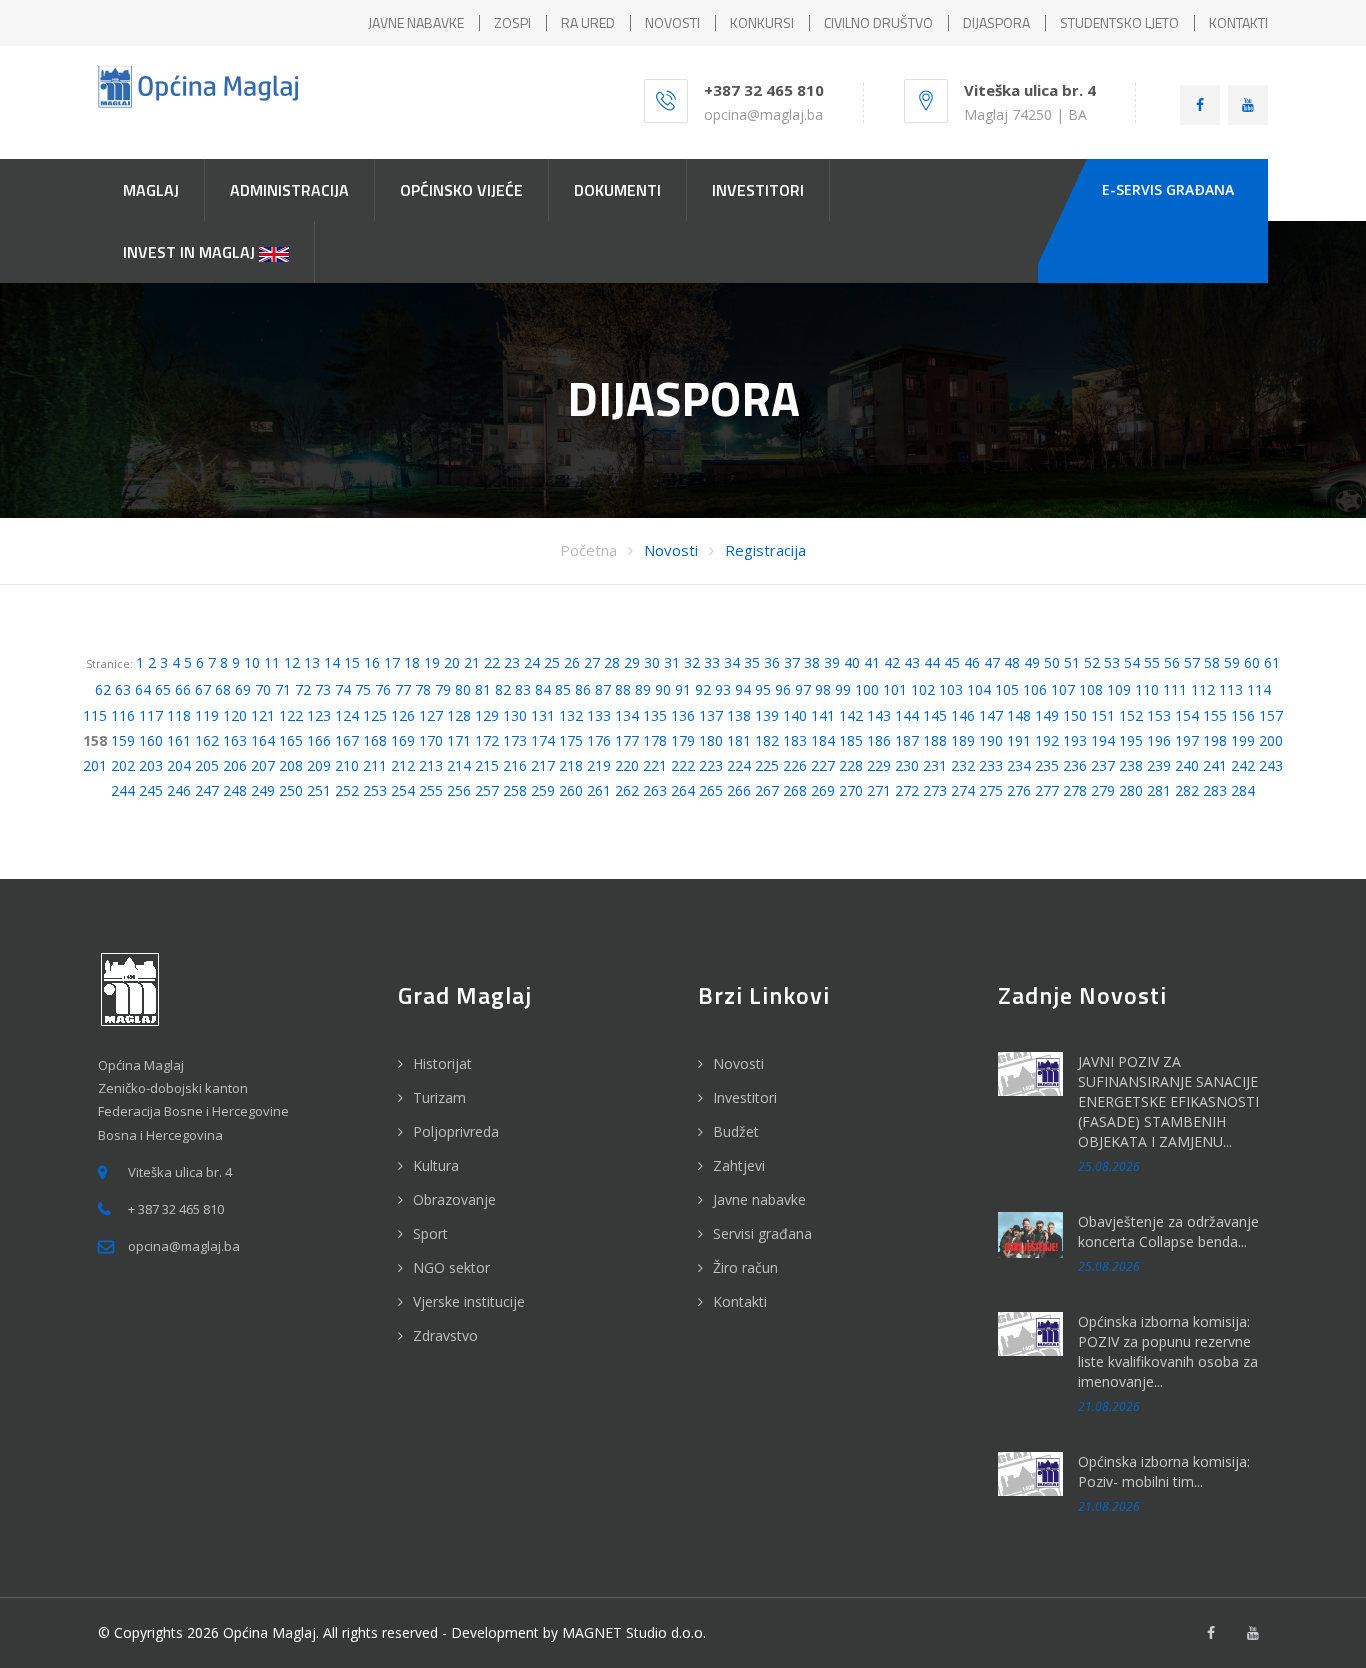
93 (723, 689)
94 (743, 689)
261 (599, 790)
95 (763, 689)
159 (123, 740)
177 (627, 740)
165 (291, 740)
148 (1019, 715)
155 (1215, 715)
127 (431, 715)
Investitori (745, 1097)
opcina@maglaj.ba (763, 114)
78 (423, 689)
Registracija (765, 550)
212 (403, 765)
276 (1019, 790)
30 (652, 662)
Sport (430, 1233)
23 (512, 662)
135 (655, 715)
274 (963, 790)
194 (1103, 740)
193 (1075, 740)
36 (772, 662)
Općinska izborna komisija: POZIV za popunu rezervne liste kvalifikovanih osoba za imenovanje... (1168, 1351)
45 (952, 662)
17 (392, 662)
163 (235, 740)
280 (1131, 790)
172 (487, 740)
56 (1172, 662)
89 (643, 689)
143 (879, 715)
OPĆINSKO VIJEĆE (461, 190)
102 (923, 689)
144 (907, 715)
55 (1152, 662)
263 (655, 790)
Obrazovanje (454, 1199)
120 (235, 715)
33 (712, 662)
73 (323, 689)
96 (783, 689)
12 (292, 662)
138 (739, 715)
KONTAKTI (1238, 22)
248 (235, 790)
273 (935, 790)
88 (623, 689)
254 (403, 790)
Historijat (442, 1063)
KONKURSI (762, 22)
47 (992, 662)
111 (1175, 689)
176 (599, 740)
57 (1192, 662)
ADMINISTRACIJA (289, 190)
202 (123, 765)
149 (1047, 715)
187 (907, 740)
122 (291, 715)
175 (571, 740)
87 (603, 689)
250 (291, 790)
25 (552, 662)
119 (207, 715)
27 (592, 662)
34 (732, 662)
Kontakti (740, 1301)
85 (563, 689)
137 (711, 715)
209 (319, 765)
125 (375, 715)
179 (683, 740)
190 (991, 740)
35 (752, 662)
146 (963, 715)
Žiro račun (745, 1267)
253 (375, 790)
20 (452, 662)
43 (912, 662)
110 (1147, 689)
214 (459, 765)
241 (1215, 765)
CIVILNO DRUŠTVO (878, 22)
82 (503, 689)
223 (711, 765)
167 (347, 740)
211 (375, 765)
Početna (588, 550)
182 (767, 740)
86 (583, 689)
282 (1187, 790)
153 (1159, 715)
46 (972, 662)
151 (1103, 715)
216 (515, 765)
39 (832, 662)
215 (487, 765)
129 (487, 715)
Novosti (671, 550)
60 (1252, 662)
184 (823, 740)
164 (263, 740)
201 (95, 765)
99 (843, 689)
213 (431, 765)
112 (1203, 689)
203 (151, 765)
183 (795, 740)
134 (627, 715)
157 (1271, 715)
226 (795, 765)
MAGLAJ (151, 190)
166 (319, 740)
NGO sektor (451, 1267)
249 (263, 790)
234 (1019, 765)
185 (851, 740)
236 (1075, 765)
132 (571, 715)
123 (319, 715)
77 (403, 689)
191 (1019, 740)
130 (515, 715)
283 (1215, 790)
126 (403, 715)
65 (163, 689)
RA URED (588, 22)
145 (935, 715)
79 (443, 689)
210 (347, 765)
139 (767, 715)
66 (183, 689)
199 (1243, 740)
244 (123, 790)
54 (1132, 662)
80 (463, 689)
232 (963, 765)
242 (1243, 765)
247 (207, 790)
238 (1131, 765)
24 (532, 662)
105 (1007, 689)
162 (207, 740)
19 (432, 662)
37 (792, 662)
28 (612, 662)
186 (879, 740)
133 (599, 715)
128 (459, 715)
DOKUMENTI (617, 190)
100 (867, 689)
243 (1271, 765)
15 (352, 662)
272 (907, 790)
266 (739, 790)
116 (123, 715)
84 (543, 689)
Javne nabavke (759, 1199)
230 (907, 765)
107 (1063, 689)
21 (472, 662)
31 (672, 662)
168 (375, 740)
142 (851, 715)
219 (599, 765)
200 (1271, 740)
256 (459, 790)
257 (487, 790)
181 (739, 740)
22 (492, 662)
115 (95, 715)
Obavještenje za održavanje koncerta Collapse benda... (1168, 1231)
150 (1075, 715)
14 (332, 662)
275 (991, 790)
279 (1103, 790)
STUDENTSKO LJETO (1119, 22)
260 (571, 790)
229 (879, 765)
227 (823, 765)
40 (852, 662)
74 (343, 689)
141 (823, 715)
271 (879, 790)
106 (1035, 689)
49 (1032, 662)
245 (151, 790)
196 (1159, 740)
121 (263, 715)
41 (872, 662)
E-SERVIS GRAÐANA (1168, 189)
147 (991, 715)
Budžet (736, 1131)
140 (795, 715)
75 (363, 689)
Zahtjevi (739, 1165)
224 (739, 765)
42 (892, 662)
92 (703, 689)
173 (515, 740)
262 (627, 790)
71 (283, 689)
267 (767, 790)
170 (431, 740)
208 (291, 765)
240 (1187, 765)
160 (151, 740)
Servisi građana (762, 1233)
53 (1112, 662)
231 (935, 765)
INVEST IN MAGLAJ (191, 252)
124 (347, 715)
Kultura (436, 1165)
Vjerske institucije (469, 1301)
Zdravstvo (445, 1335)
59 (1232, 662)
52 (1092, 662)
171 (459, 740)
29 (632, 662)
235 (1047, 765)
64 (143, 689)
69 (243, 689)
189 (963, 740)
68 (223, 689)
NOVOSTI (672, 22)
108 (1091, 689)
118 (179, 715)
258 (515, 790)
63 (123, 689)
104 (979, 689)
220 (627, 765)
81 (483, 689)
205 (207, 765)
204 (179, 765)
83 (523, 689)
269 (823, 790)
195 (1131, 740)
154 (1187, 715)
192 (1047, 740)
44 (932, 662)
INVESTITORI (758, 190)
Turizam (439, 1097)
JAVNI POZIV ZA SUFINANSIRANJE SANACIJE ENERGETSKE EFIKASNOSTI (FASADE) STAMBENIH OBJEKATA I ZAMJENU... (1168, 1101)
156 (1243, 715)
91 (683, 689)
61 (1272, 662)
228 (851, 765)
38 (812, 662)
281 (1159, 790)
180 (711, 740)
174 (543, 740)
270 (851, 790)
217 (543, 765)
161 (179, 740)
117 (151, 715)
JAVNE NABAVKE (416, 22)
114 (1259, 689)
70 (263, 689)
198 (1215, 740)
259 (543, 790)
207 (263, 765)
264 (683, 790)
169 (403, 740)
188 (935, 740)
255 (431, 790)
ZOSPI (512, 22)
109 (1119, 689)
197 (1187, 740)
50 (1052, 662)
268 (795, 790)
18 (412, 662)
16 (372, 662)
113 (1231, 689)
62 (103, 689)
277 (1047, 790)
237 (1103, 765)
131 (543, 715)
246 (179, 790)
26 (572, 662)
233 (991, 765)
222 (683, 765)
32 (692, 662)
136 (683, 715)
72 (303, 689)
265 (711, 790)
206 (235, 765)
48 (1012, 662)
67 (203, 689)
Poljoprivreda (456, 1131)
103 (951, 689)
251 (319, 790)
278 (1075, 790)
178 (655, 740)
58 (1212, 662)
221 (655, 765)
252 (347, 790)
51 (1072, 662)
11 (272, 662)
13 (312, 662)
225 (767, 765)
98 (823, 689)
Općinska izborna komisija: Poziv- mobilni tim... (1164, 1471)
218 (571, 765)
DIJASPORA (996, 22)
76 (383, 689)
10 (252, 662)
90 (663, 689)
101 (895, 689)
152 (1131, 715)
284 (1243, 790)
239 (1159, 765)
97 (803, 689)
